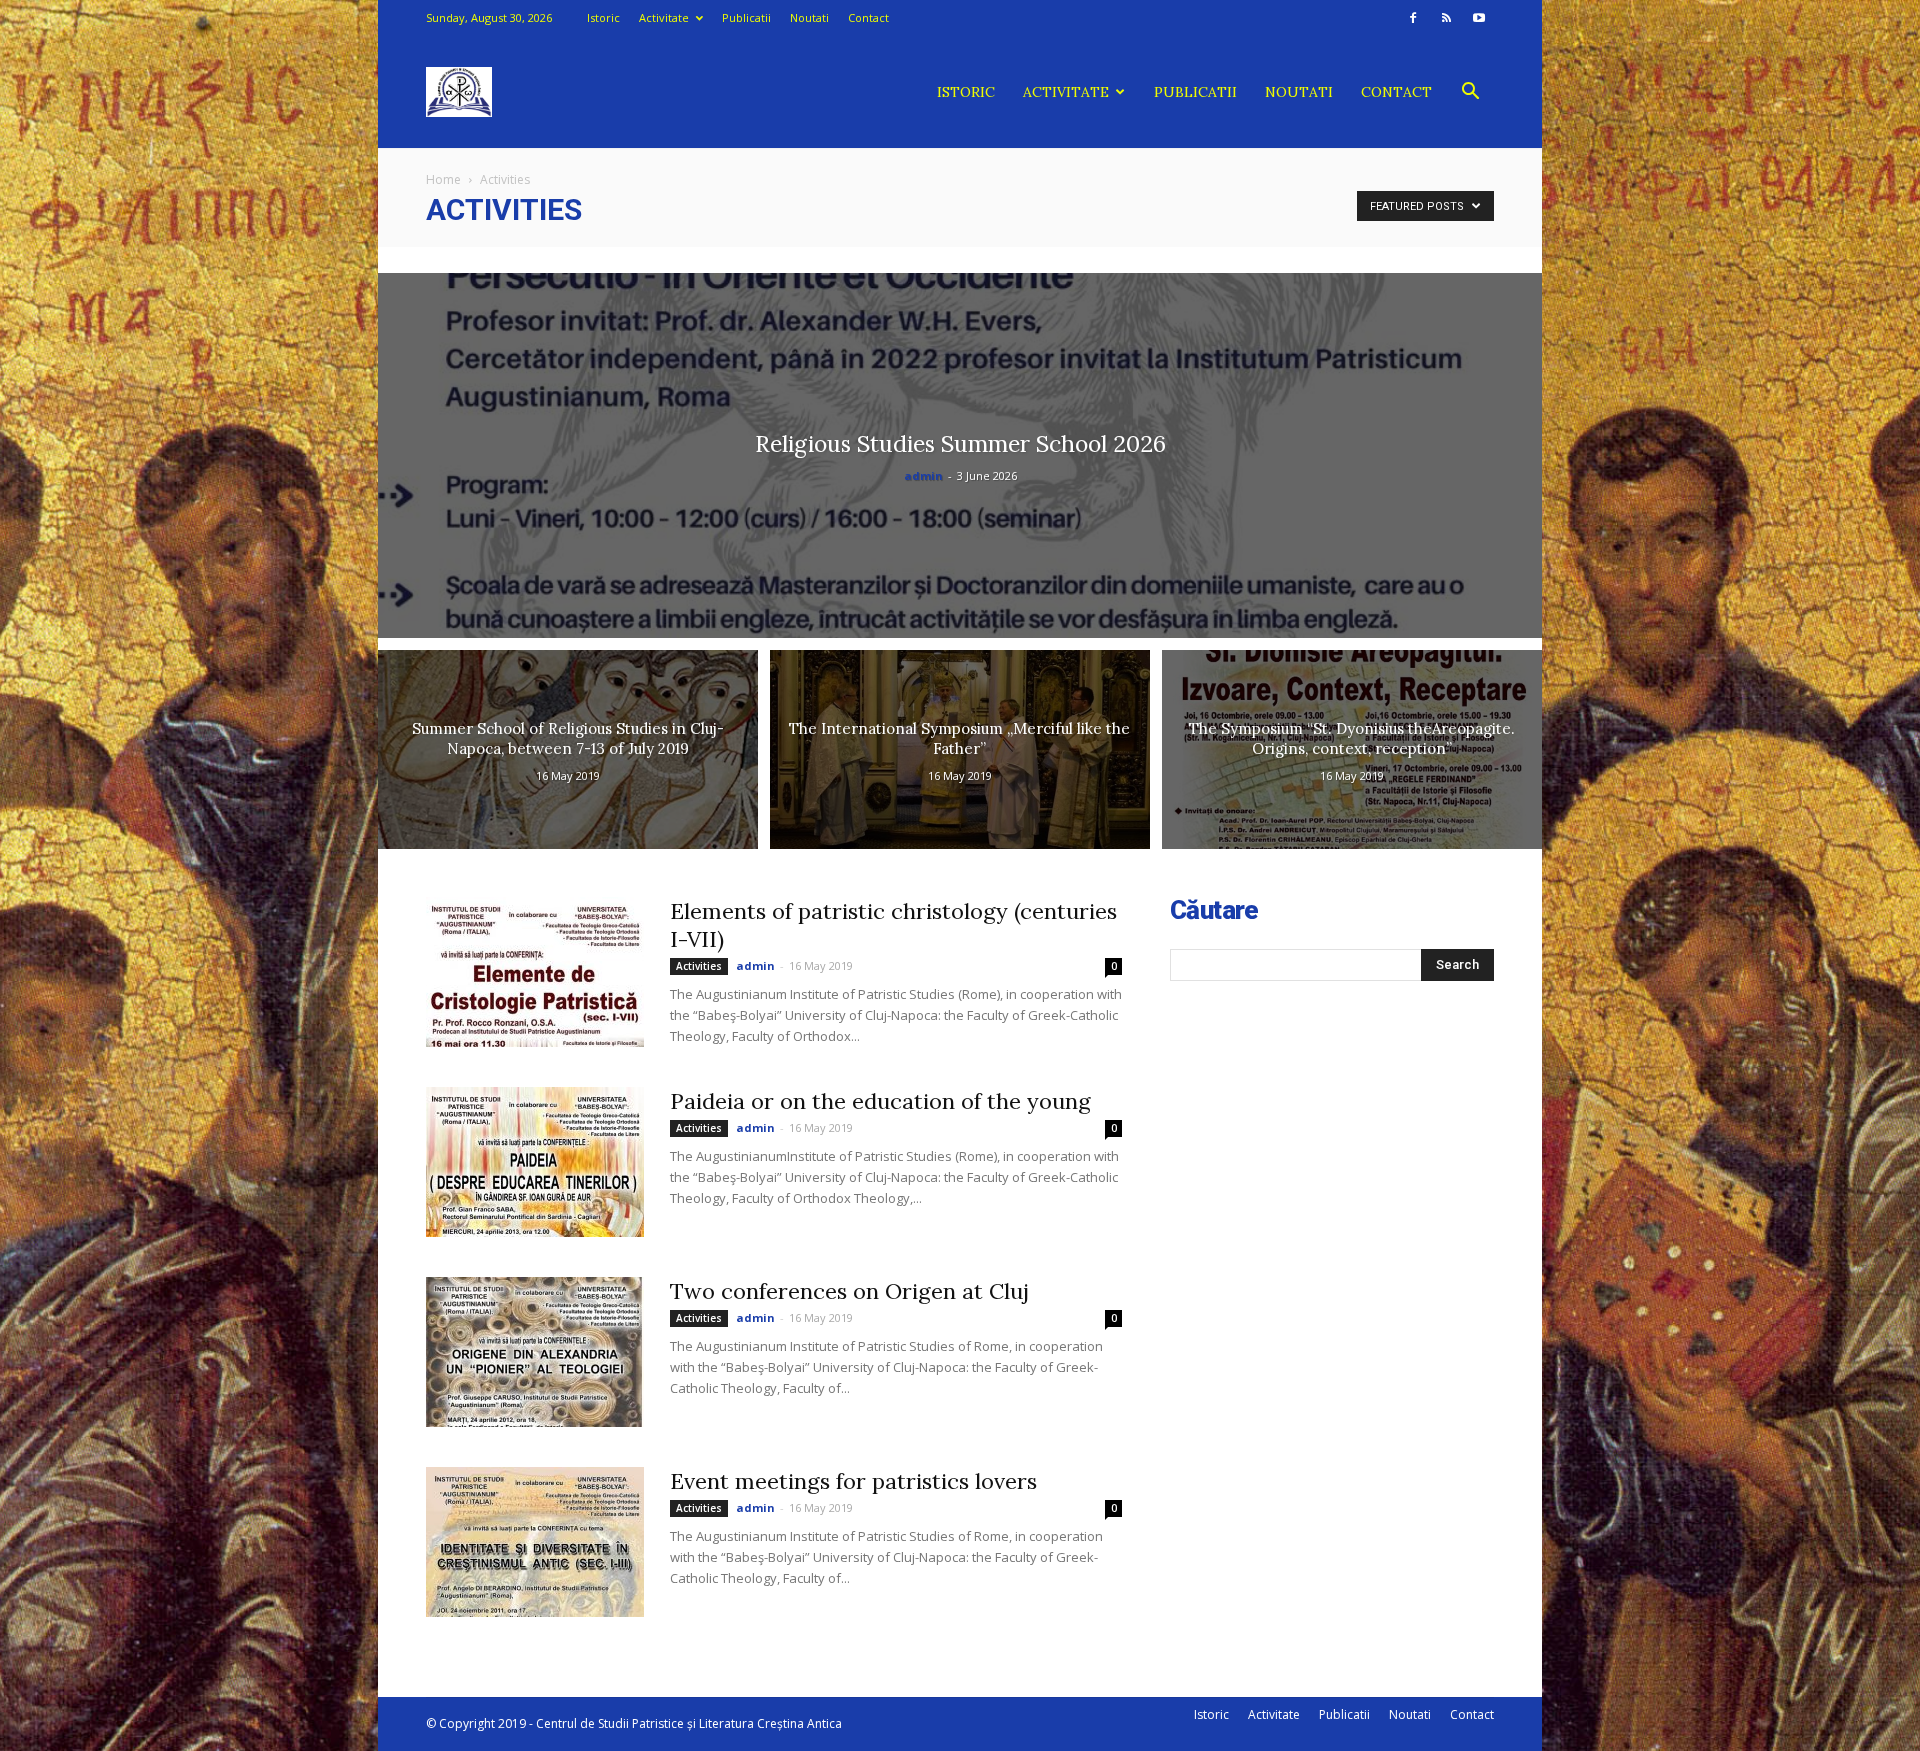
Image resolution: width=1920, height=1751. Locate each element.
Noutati (809, 17)
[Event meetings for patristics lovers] (535, 1542)
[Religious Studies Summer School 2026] (960, 455)
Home (443, 179)
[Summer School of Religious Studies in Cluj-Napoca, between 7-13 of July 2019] (568, 750)
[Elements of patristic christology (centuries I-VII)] (535, 972)
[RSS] (1446, 18)
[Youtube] (1479, 18)
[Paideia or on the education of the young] (535, 1162)
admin (923, 475)
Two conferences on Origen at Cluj (849, 1291)
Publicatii (746, 17)
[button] (1470, 93)
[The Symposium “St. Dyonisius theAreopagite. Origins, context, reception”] (1352, 750)
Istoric (603, 17)
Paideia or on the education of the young (880, 1101)
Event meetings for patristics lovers (853, 1481)
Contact (868, 17)
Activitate (664, 17)
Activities (699, 966)
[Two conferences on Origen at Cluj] (535, 1352)
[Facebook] (1413, 18)
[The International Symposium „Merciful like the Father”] (960, 750)
